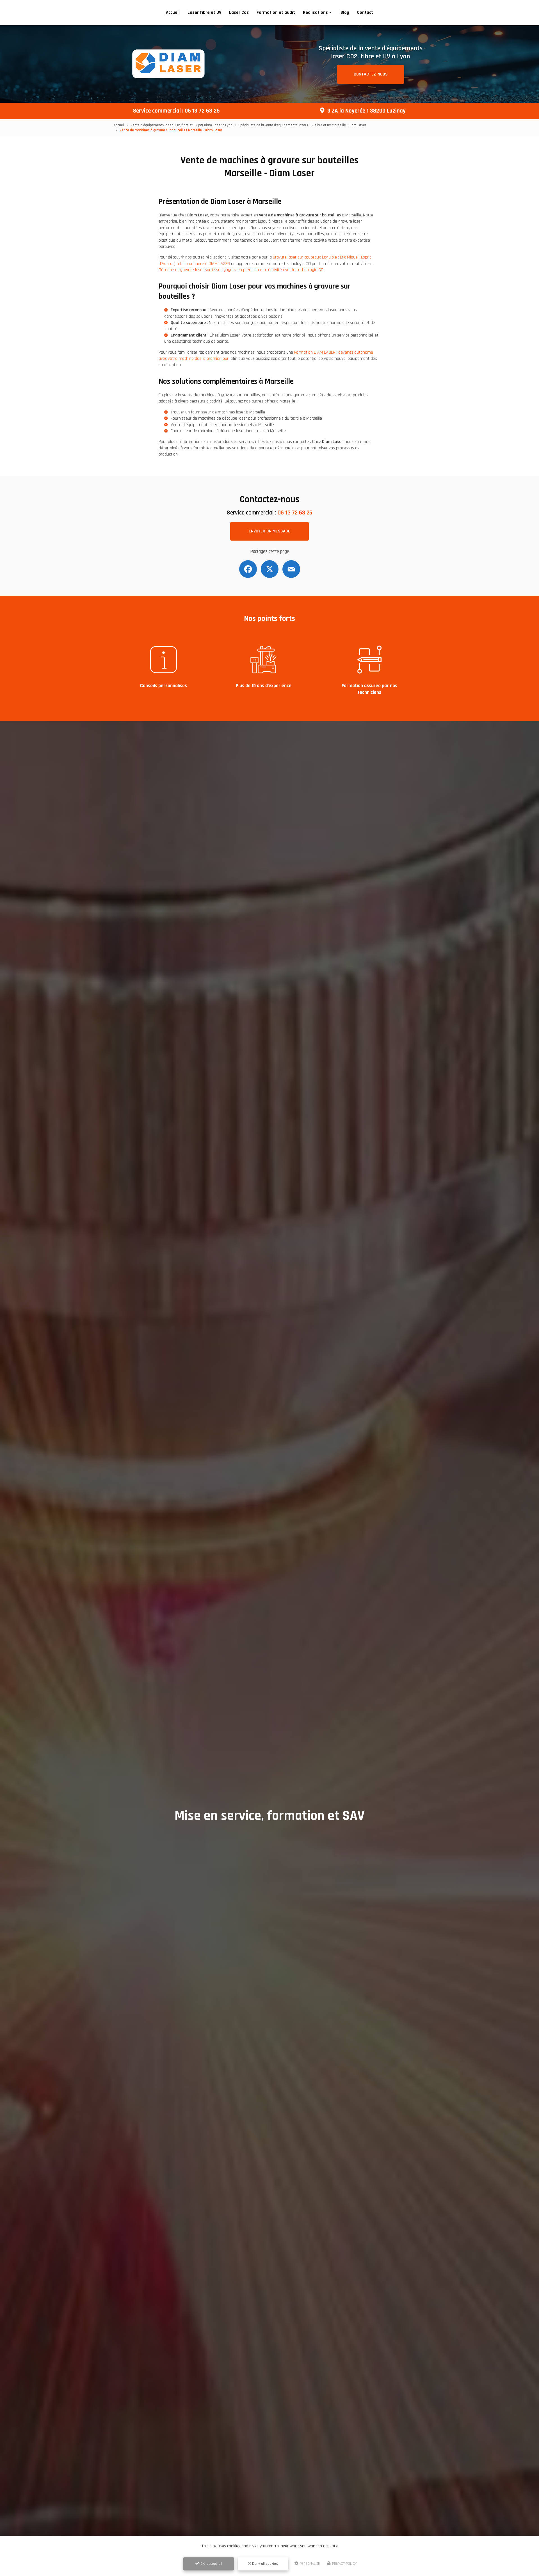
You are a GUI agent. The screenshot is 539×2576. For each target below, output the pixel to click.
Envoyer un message (269, 531)
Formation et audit (276, 12)
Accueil (173, 12)
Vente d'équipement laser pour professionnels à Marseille (222, 425)
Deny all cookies (264, 2564)
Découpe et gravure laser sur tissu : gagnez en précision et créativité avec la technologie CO (241, 270)
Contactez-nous (371, 74)
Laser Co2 (239, 12)
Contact (365, 12)
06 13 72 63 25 (202, 111)
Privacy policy (344, 2564)
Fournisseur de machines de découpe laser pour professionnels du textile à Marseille (246, 418)
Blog (345, 12)
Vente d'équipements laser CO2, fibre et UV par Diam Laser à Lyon (181, 125)
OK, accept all (211, 2564)
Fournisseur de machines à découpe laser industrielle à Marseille (228, 431)
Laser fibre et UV (204, 12)
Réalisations (315, 12)
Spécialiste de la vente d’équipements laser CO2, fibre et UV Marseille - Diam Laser (302, 125)
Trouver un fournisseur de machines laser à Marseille (218, 412)
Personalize (309, 2564)
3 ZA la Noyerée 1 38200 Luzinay (366, 111)
